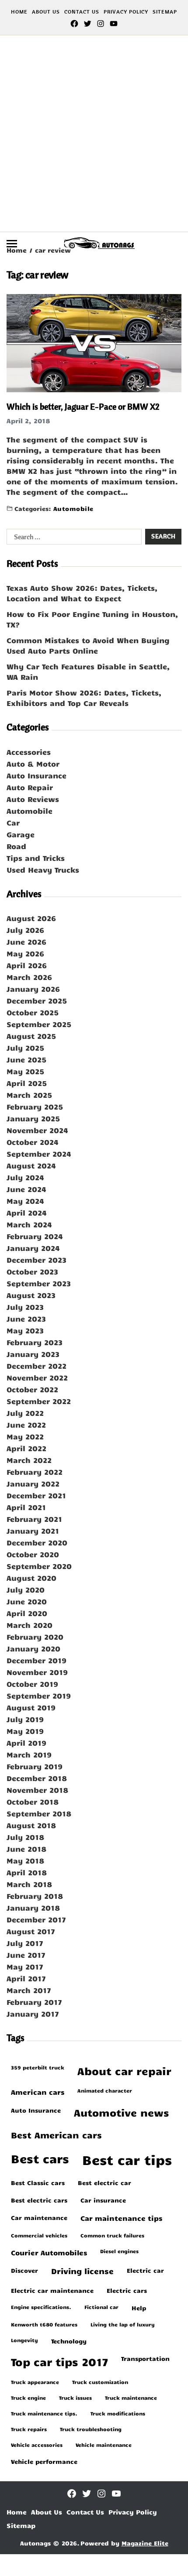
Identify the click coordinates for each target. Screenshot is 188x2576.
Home (19, 12)
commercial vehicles (39, 2235)
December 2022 (37, 1366)
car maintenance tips (121, 2218)
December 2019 (37, 1660)
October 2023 (32, 1271)
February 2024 (35, 1236)
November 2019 (37, 1672)
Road (16, 846)
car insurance (103, 2200)
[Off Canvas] (12, 244)
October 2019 (32, 1684)
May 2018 (25, 1860)
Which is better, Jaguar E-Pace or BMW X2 (83, 406)
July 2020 (26, 1589)
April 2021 (26, 1507)
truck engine (28, 2398)
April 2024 (27, 1213)
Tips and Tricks (36, 858)
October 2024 (33, 1142)
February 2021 (34, 1519)
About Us (46, 12)
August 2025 (31, 1036)
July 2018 (25, 1837)
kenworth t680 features (44, 2324)
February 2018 (35, 1896)
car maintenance (39, 2217)
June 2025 (26, 1059)
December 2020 (37, 1542)
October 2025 (33, 1012)
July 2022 (25, 1413)
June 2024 (26, 1189)
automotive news (121, 2112)
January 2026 (33, 989)
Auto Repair (30, 787)
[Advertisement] (94, 134)
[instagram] (101, 24)
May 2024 (25, 1201)
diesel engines (119, 2251)
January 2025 (33, 1118)
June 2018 (26, 1849)
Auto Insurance (37, 775)
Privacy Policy (126, 12)
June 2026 (26, 942)
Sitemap (165, 12)
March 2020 (30, 1625)
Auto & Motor (33, 764)
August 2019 (31, 1707)
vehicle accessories (37, 2445)
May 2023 (25, 1330)
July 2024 (25, 1177)
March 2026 (29, 977)
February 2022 (35, 1472)
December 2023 (37, 1260)
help (139, 2308)
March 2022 (29, 1460)
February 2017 (34, 2002)
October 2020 (33, 1554)
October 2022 (32, 1389)
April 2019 (26, 1743)
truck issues (75, 2398)
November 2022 (37, 1377)
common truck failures (112, 2235)
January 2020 (33, 1648)
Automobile (73, 508)
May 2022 (25, 1436)
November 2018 (37, 1790)
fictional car (101, 2307)
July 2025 (25, 1048)
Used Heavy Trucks (43, 870)
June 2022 (26, 1425)
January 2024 (33, 1248)
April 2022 (26, 1448)
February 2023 (35, 1342)
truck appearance (35, 2382)
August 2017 (31, 1931)
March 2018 (29, 1884)
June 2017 (26, 1955)
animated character (105, 2090)
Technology (69, 2341)
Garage (21, 834)
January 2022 (33, 1483)
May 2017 (25, 1966)
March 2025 (29, 1095)
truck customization (100, 2382)
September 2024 (39, 1154)
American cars (38, 2092)
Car (13, 822)
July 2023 (25, 1307)
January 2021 (33, 1531)
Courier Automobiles (49, 2252)
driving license (82, 2271)
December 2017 (36, 1919)
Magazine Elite (145, 2543)
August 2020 (31, 1578)
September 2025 (39, 1024)
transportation (145, 2358)
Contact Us (82, 12)
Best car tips (127, 2159)
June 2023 (26, 1319)
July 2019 (25, 1719)
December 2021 (36, 1495)
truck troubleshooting (91, 2429)
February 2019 (35, 1766)
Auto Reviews (33, 799)
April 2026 (27, 965)
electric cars (127, 2290)
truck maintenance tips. (44, 2413)
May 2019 (25, 1731)
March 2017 (29, 1990)
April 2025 (27, 1083)
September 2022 (39, 1401)
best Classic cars (38, 2182)
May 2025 (25, 1071)
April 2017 (26, 1978)
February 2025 (35, 1106)
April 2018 (27, 1872)
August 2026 (31, 918)
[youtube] (114, 24)
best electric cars (39, 2200)
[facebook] (74, 24)
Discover (24, 2270)
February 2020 (35, 1637)
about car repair (124, 2071)
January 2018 (33, 1908)
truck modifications (118, 2413)
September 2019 (39, 1696)
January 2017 (33, 2014)
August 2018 (31, 1825)
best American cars (56, 2135)
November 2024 (37, 1130)
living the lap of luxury (123, 2324)
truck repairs (29, 2429)
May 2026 (25, 953)
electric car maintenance (52, 2290)
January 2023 (33, 1354)
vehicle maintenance (104, 2445)
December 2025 (37, 1000)
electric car (145, 2270)
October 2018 (33, 1802)
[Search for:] (72, 538)
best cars (40, 2158)
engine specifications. (41, 2307)
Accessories (29, 752)
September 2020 (39, 1566)
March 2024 (29, 1224)
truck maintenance (131, 2398)
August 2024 (31, 1165)
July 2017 (25, 1943)
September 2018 (39, 1813)
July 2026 (25, 930)
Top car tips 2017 (59, 2362)
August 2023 (31, 1295)
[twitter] (87, 24)
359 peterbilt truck (38, 2067)
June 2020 (27, 1601)
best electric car (104, 2182)
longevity (24, 2340)
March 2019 (29, 1754)
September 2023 (39, 1283)
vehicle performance (44, 2461)
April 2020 (27, 1613)
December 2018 (37, 1778)
